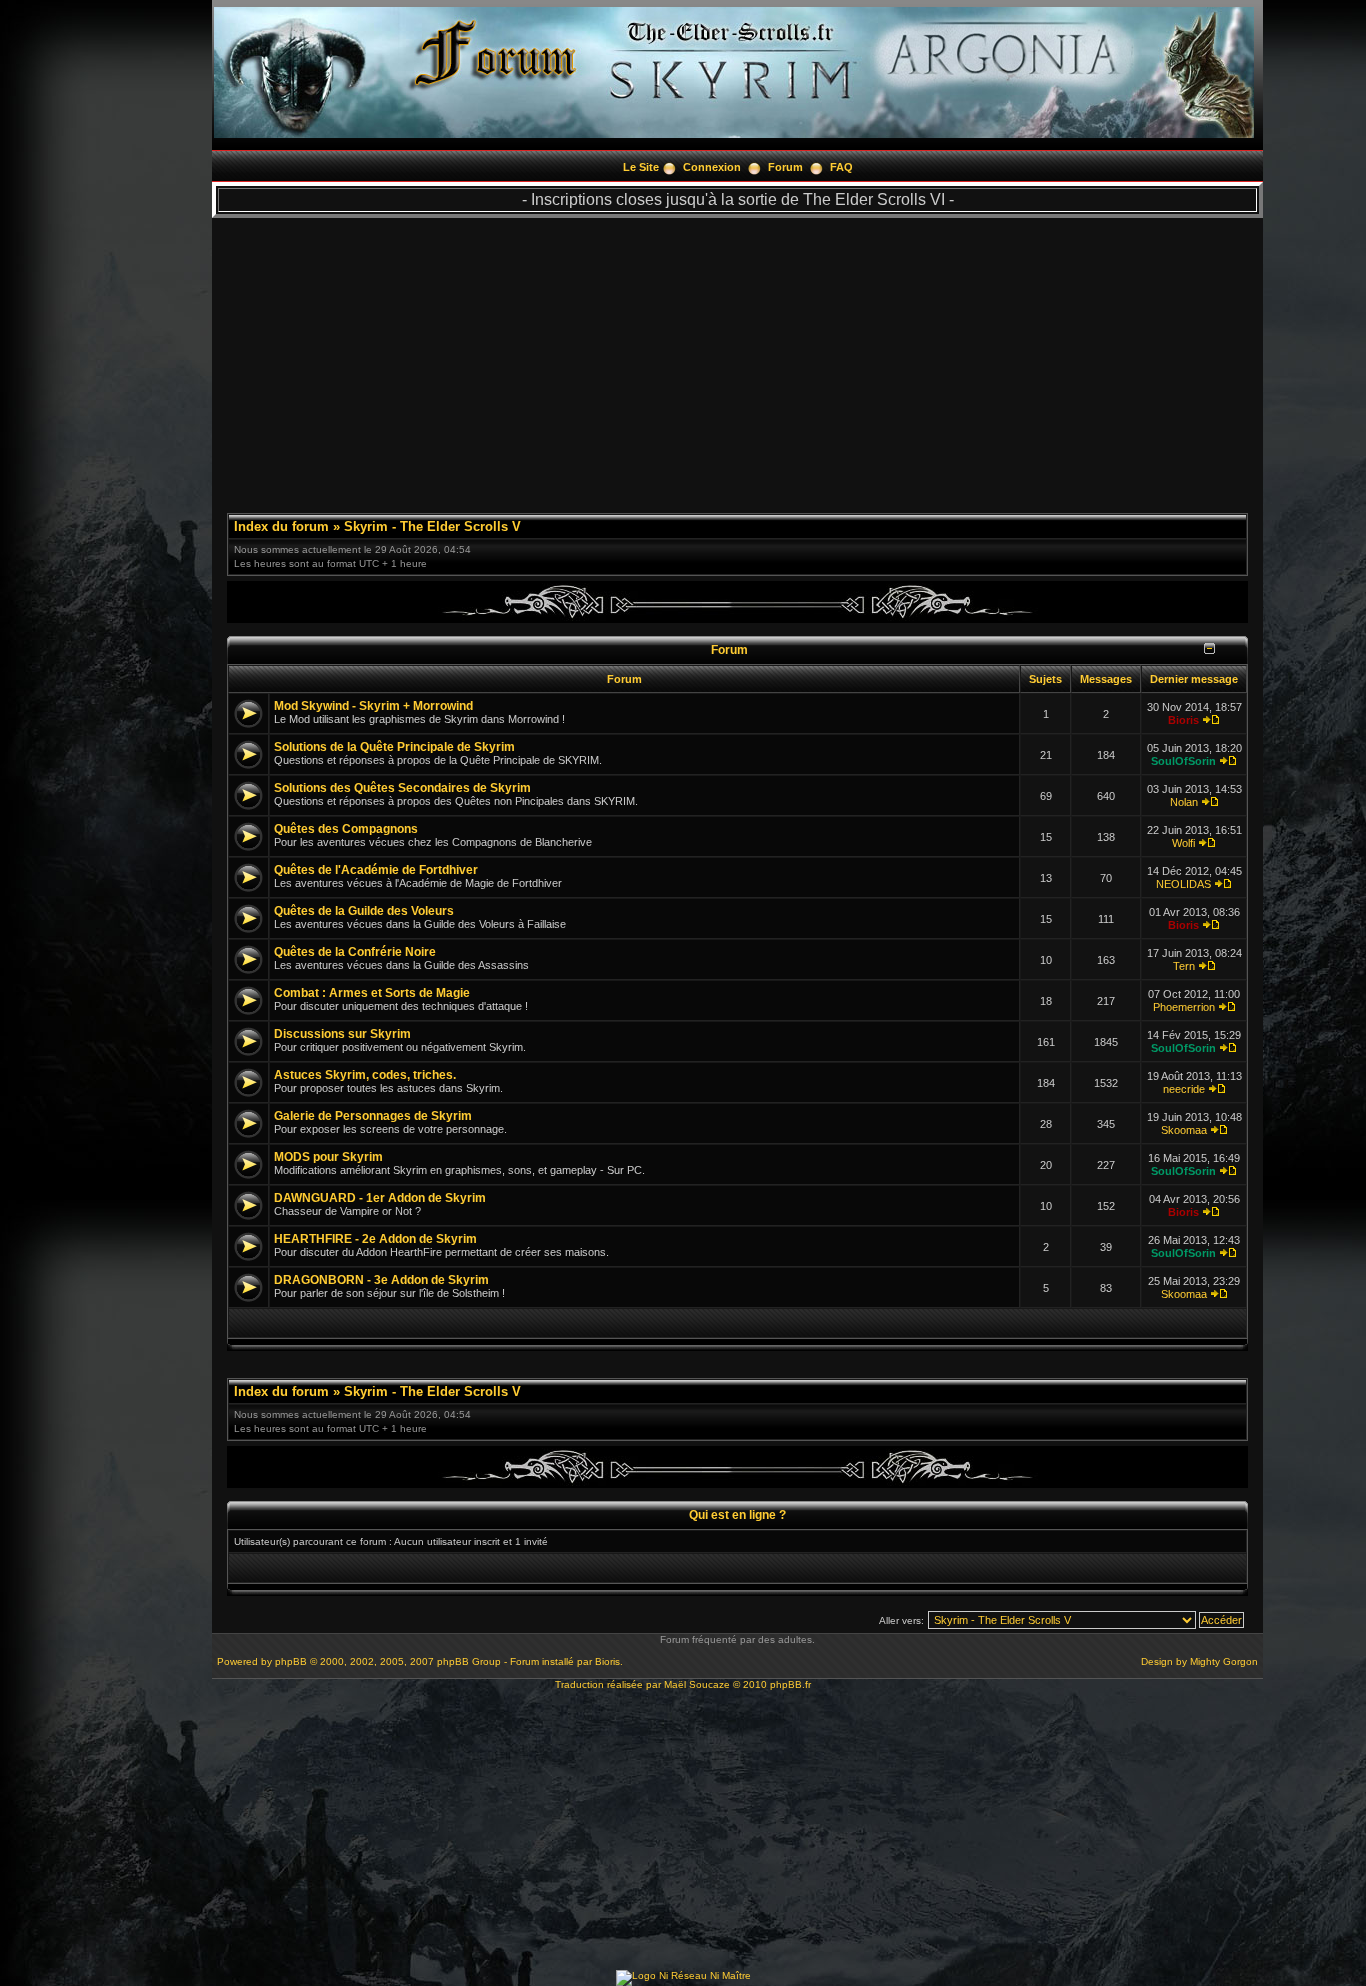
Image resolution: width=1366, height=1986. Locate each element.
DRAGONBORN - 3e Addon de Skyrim (381, 1280)
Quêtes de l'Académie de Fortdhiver (376, 870)
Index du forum (281, 526)
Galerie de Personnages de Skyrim (373, 1116)
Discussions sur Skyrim (342, 1034)
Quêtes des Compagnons (346, 829)
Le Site (641, 167)
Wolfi (1183, 843)
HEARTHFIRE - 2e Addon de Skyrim (375, 1239)
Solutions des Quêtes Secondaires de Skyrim (402, 788)
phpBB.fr (790, 1684)
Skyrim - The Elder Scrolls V (432, 526)
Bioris (1183, 720)
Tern (1184, 966)
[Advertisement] (737, 358)
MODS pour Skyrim (328, 1157)
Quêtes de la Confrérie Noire (355, 952)
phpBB (291, 1661)
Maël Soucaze (697, 1684)
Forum (785, 167)
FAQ (841, 167)
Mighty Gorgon (1224, 1661)
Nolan (1184, 802)
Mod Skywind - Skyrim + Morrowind (373, 706)
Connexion (712, 167)
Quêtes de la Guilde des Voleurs (364, 911)
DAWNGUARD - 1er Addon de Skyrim (380, 1198)
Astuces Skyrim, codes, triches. (365, 1075)
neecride (1184, 1089)
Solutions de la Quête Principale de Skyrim (394, 747)
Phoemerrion (1184, 1007)
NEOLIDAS (1183, 884)
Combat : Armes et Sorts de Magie (372, 993)
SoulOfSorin (1183, 761)
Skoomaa (1184, 1130)
